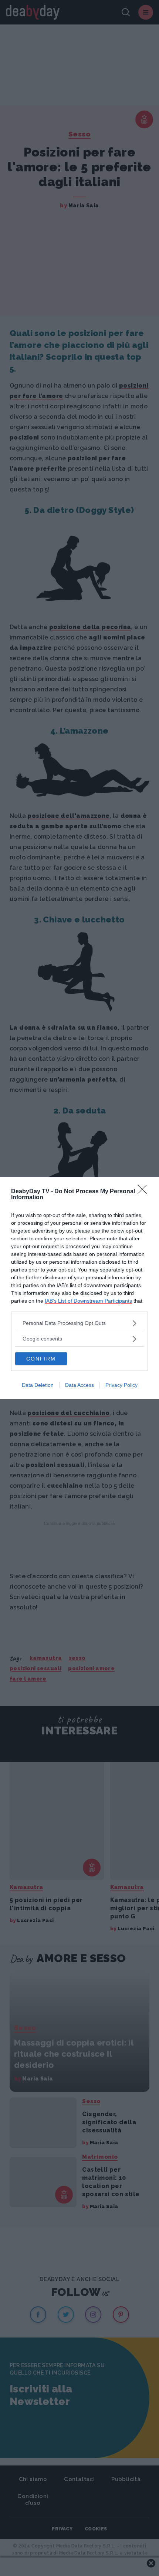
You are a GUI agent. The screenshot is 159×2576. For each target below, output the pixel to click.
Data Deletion (38, 1385)
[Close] (145, 1192)
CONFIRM (41, 1359)
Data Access (79, 1385)
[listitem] (79, 1323)
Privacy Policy (121, 1385)
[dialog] (79, 1288)
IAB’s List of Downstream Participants (88, 1301)
